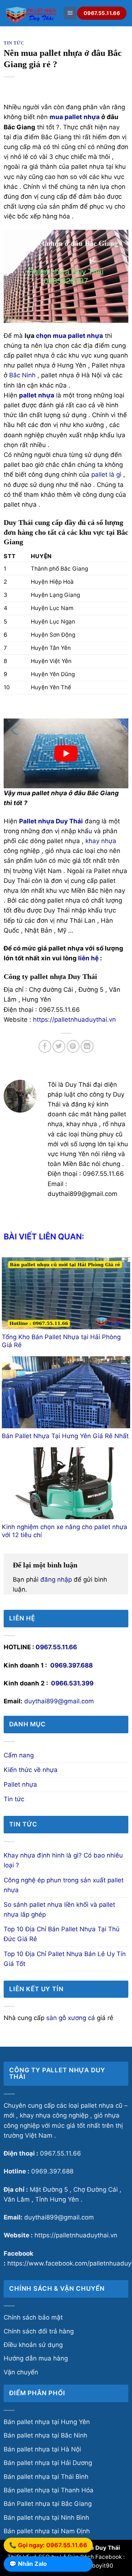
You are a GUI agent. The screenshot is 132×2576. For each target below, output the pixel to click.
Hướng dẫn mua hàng (36, 2358)
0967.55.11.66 (56, 1647)
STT (10, 556)
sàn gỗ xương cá (71, 2018)
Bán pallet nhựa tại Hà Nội (42, 2449)
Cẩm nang (19, 1755)
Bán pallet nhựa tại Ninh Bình (46, 2518)
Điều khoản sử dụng (33, 2345)
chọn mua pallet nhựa (69, 336)
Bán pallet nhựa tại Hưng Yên (47, 2422)
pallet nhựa (82, 117)
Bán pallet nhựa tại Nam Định (47, 2531)
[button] (70, 13)
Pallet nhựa (20, 1784)
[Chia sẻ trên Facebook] (45, 1046)
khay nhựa (101, 841)
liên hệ (88, 958)
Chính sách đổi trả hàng (39, 2331)
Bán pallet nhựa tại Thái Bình (46, 2477)
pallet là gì (106, 475)
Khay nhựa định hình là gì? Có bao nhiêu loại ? (63, 1860)
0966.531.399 (72, 1683)
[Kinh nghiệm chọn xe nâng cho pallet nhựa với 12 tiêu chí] (66, 1483)
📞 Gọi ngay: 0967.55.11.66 (48, 2546)
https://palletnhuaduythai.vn (74, 1020)
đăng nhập (56, 1579)
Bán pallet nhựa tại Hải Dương (48, 2463)
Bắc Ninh (22, 375)
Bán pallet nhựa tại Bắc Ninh (45, 2435)
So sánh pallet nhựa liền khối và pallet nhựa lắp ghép (59, 1910)
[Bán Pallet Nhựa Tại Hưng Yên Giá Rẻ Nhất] (66, 1392)
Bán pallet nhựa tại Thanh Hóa (49, 2490)
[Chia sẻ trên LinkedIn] (87, 1046)
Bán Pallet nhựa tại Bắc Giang (48, 2504)
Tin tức (14, 43)
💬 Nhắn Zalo (28, 2564)
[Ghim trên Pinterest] (73, 1046)
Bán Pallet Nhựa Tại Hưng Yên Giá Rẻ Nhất (65, 1436)
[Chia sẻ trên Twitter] (59, 1046)
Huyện (41, 556)
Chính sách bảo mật (33, 2317)
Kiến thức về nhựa (31, 1770)
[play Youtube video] (66, 753)
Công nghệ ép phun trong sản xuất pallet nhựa (64, 1885)
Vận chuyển (21, 2372)
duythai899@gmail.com (59, 1701)
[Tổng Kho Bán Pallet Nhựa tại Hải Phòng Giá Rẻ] (66, 1293)
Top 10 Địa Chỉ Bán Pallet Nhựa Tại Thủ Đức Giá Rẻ (62, 1934)
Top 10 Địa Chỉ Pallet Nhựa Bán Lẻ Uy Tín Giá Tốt (65, 1959)
